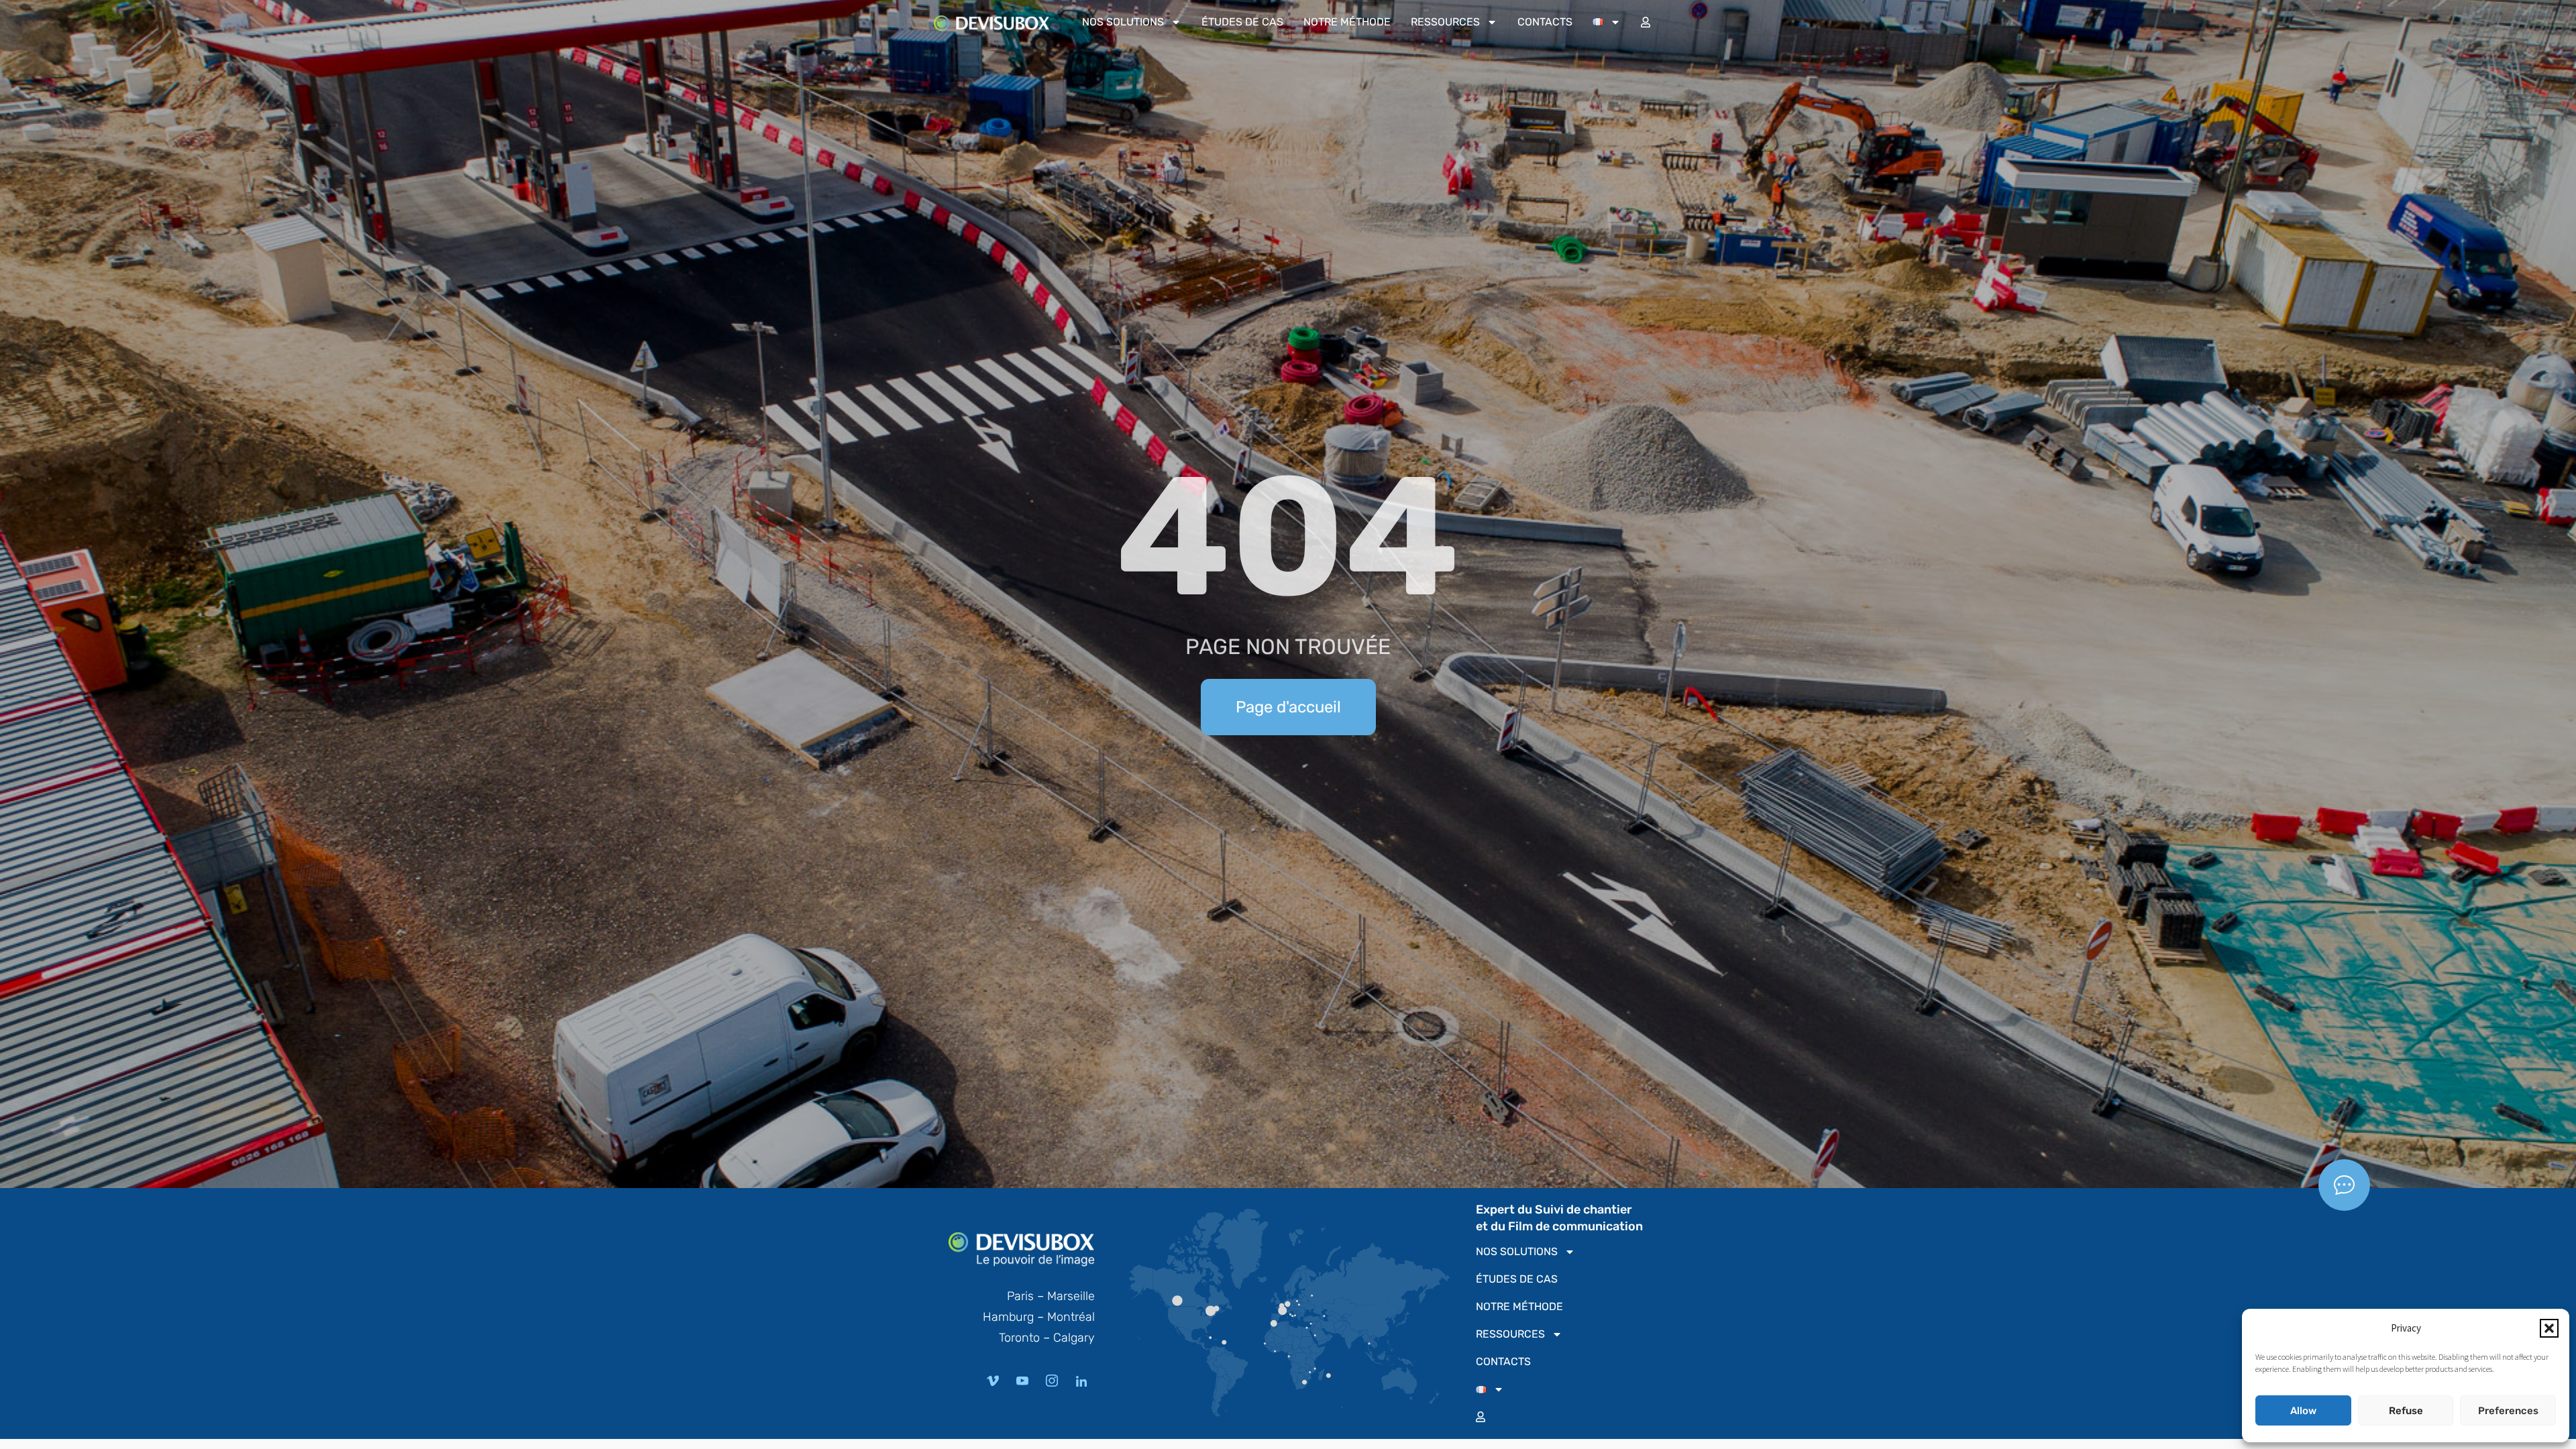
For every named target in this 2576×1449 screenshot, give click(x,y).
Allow (2303, 1411)
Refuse (2406, 1411)
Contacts (1545, 22)
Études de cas (1242, 22)
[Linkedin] (1081, 1381)
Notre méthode (1347, 22)
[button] (2549, 1328)
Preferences (2508, 1411)
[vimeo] (993, 1381)
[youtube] (1022, 1381)
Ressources (1445, 22)
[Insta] (1052, 1381)
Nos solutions (1123, 22)
